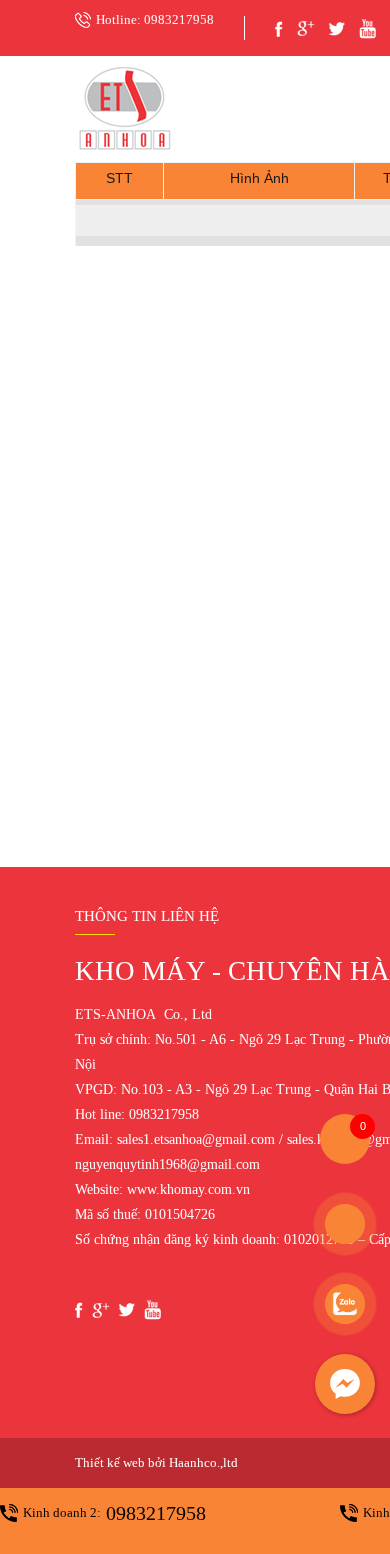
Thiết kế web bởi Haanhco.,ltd (156, 1462)
